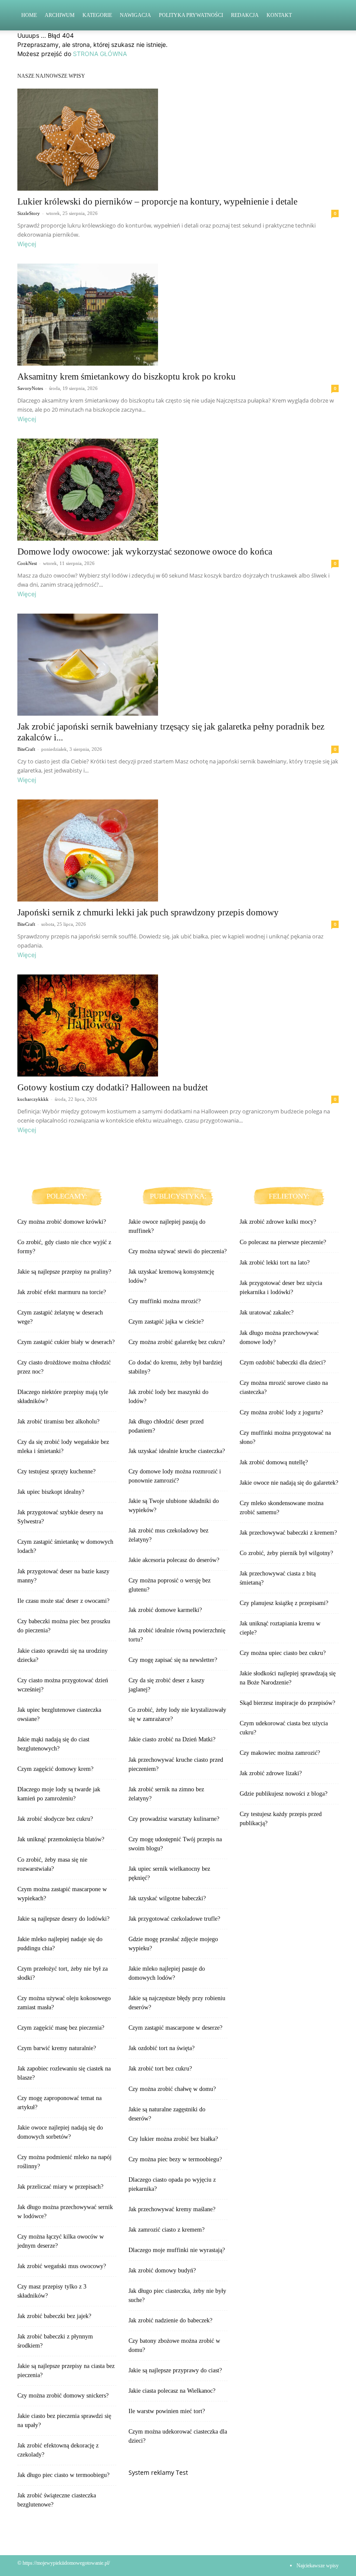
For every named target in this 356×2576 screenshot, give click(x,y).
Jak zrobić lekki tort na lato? (275, 1263)
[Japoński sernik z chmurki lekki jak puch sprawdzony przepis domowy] (178, 850)
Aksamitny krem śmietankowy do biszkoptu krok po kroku (127, 376)
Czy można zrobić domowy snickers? (63, 2396)
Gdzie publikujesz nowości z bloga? (283, 1794)
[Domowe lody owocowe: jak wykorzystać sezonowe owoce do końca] (178, 490)
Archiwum (60, 15)
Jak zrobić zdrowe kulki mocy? (278, 1222)
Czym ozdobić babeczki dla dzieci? (283, 1362)
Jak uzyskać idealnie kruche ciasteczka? (177, 1451)
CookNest (27, 563)
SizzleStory (29, 213)
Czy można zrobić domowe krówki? (62, 1222)
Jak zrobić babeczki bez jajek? (54, 2316)
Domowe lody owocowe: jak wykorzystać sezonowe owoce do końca (145, 552)
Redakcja (245, 15)
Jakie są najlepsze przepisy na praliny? (64, 1272)
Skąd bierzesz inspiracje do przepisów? (287, 1703)
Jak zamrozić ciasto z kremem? (166, 2230)
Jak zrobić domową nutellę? (274, 1462)
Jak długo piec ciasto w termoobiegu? (63, 2475)
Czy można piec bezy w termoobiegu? (175, 2159)
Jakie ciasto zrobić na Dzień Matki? (172, 1739)
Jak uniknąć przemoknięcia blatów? (61, 1839)
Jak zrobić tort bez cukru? (160, 2069)
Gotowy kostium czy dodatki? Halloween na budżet (113, 1087)
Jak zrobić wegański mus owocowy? (62, 2266)
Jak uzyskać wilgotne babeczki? (167, 1898)
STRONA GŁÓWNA (100, 54)
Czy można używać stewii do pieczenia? (178, 1251)
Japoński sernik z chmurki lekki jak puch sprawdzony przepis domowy (148, 912)
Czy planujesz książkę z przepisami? (284, 1603)
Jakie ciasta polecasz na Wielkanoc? (172, 2391)
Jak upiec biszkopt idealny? (51, 1492)
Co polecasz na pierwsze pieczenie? (283, 1242)
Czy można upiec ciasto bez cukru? (283, 1653)
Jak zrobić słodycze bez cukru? (55, 1819)
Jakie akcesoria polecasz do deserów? (174, 1560)
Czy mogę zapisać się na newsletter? (173, 1660)
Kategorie (97, 15)
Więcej (27, 244)
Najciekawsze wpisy (318, 2566)
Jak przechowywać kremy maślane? (172, 2209)
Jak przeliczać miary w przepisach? (60, 2187)
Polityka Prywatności (191, 15)
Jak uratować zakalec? (267, 1313)
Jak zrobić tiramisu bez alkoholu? (58, 1422)
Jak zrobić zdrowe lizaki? (271, 1773)
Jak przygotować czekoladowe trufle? (174, 1919)
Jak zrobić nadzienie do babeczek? (170, 2320)
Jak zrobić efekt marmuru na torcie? (62, 1292)
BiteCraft (26, 749)
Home (29, 15)
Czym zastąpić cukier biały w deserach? (66, 1342)
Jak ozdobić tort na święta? (162, 2048)
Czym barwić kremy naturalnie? (57, 2048)
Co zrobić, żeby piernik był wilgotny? (286, 1553)
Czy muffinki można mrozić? (165, 1301)
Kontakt (279, 15)
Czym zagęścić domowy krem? (55, 1769)
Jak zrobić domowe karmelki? (165, 1610)
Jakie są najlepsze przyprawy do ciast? (175, 2370)
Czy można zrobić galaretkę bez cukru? (177, 1342)
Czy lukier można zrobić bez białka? (173, 2139)
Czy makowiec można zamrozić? (280, 1753)
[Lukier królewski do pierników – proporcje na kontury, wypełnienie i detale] (178, 140)
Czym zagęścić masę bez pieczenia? (61, 2028)
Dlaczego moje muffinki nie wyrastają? (177, 2250)
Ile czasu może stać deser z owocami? (63, 1601)
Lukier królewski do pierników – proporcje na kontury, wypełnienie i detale (157, 201)
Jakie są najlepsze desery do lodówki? (63, 1919)
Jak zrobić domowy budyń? (162, 2271)
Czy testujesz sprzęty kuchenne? (56, 1471)
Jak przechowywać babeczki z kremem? (288, 1533)
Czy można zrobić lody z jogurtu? (281, 1412)
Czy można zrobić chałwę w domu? (172, 2089)
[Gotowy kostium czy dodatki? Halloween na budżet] (178, 1025)
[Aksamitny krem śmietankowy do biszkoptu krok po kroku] (178, 315)
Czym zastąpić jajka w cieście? (166, 1322)
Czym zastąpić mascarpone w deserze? (175, 2028)
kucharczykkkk (33, 1099)
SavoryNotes (30, 388)
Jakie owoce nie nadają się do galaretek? (289, 1483)
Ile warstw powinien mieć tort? (167, 2411)
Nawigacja (135, 15)
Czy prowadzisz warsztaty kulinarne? (174, 1819)
